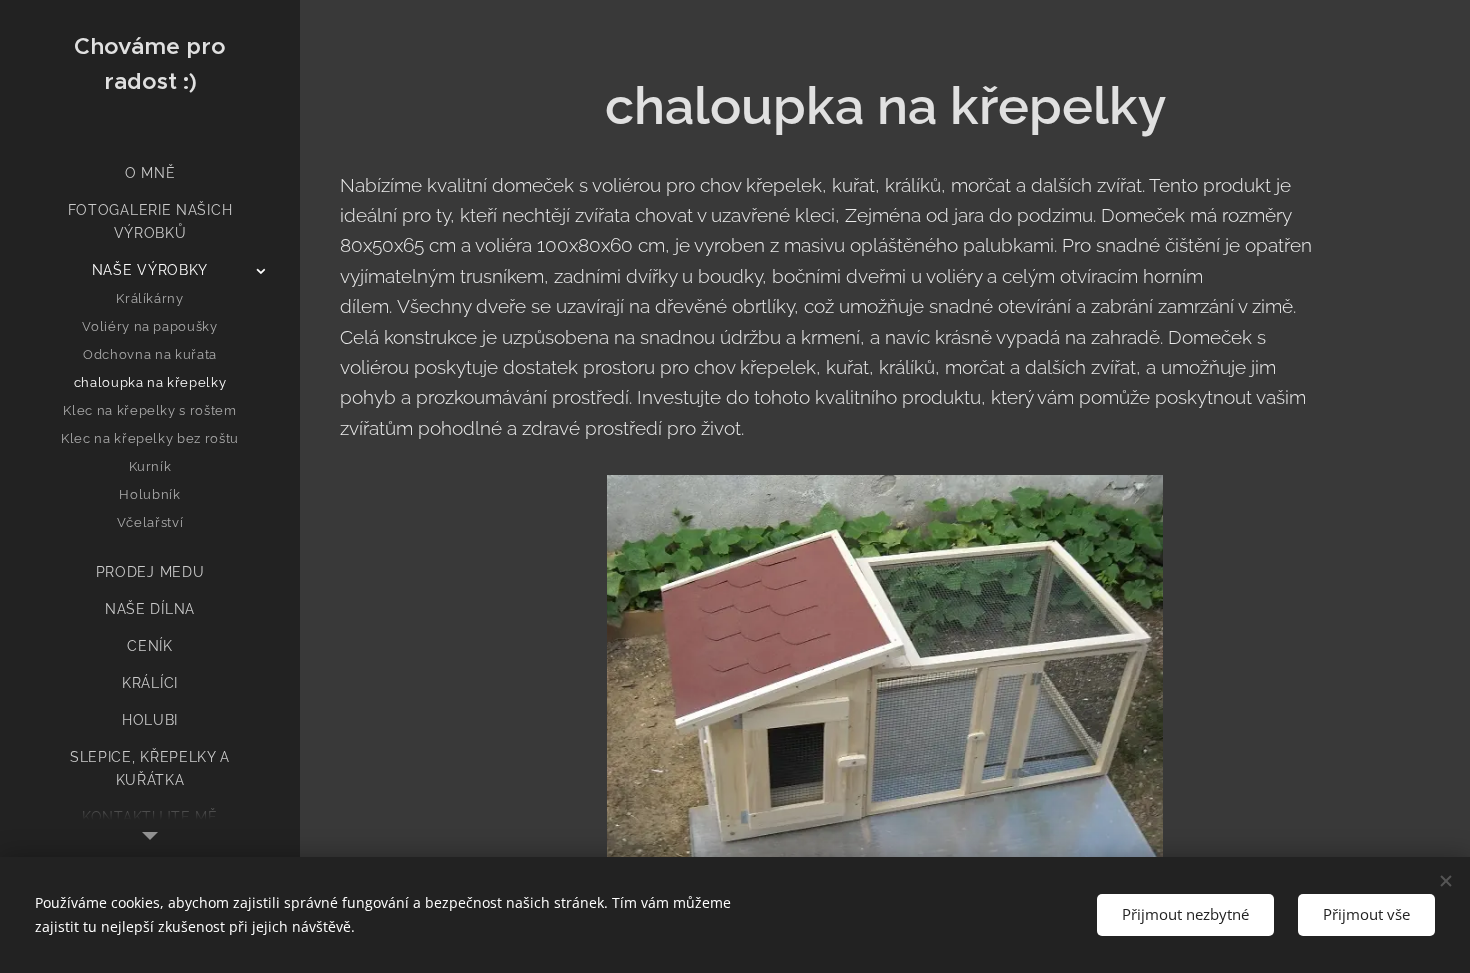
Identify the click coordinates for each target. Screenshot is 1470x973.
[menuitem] (150, 173)
